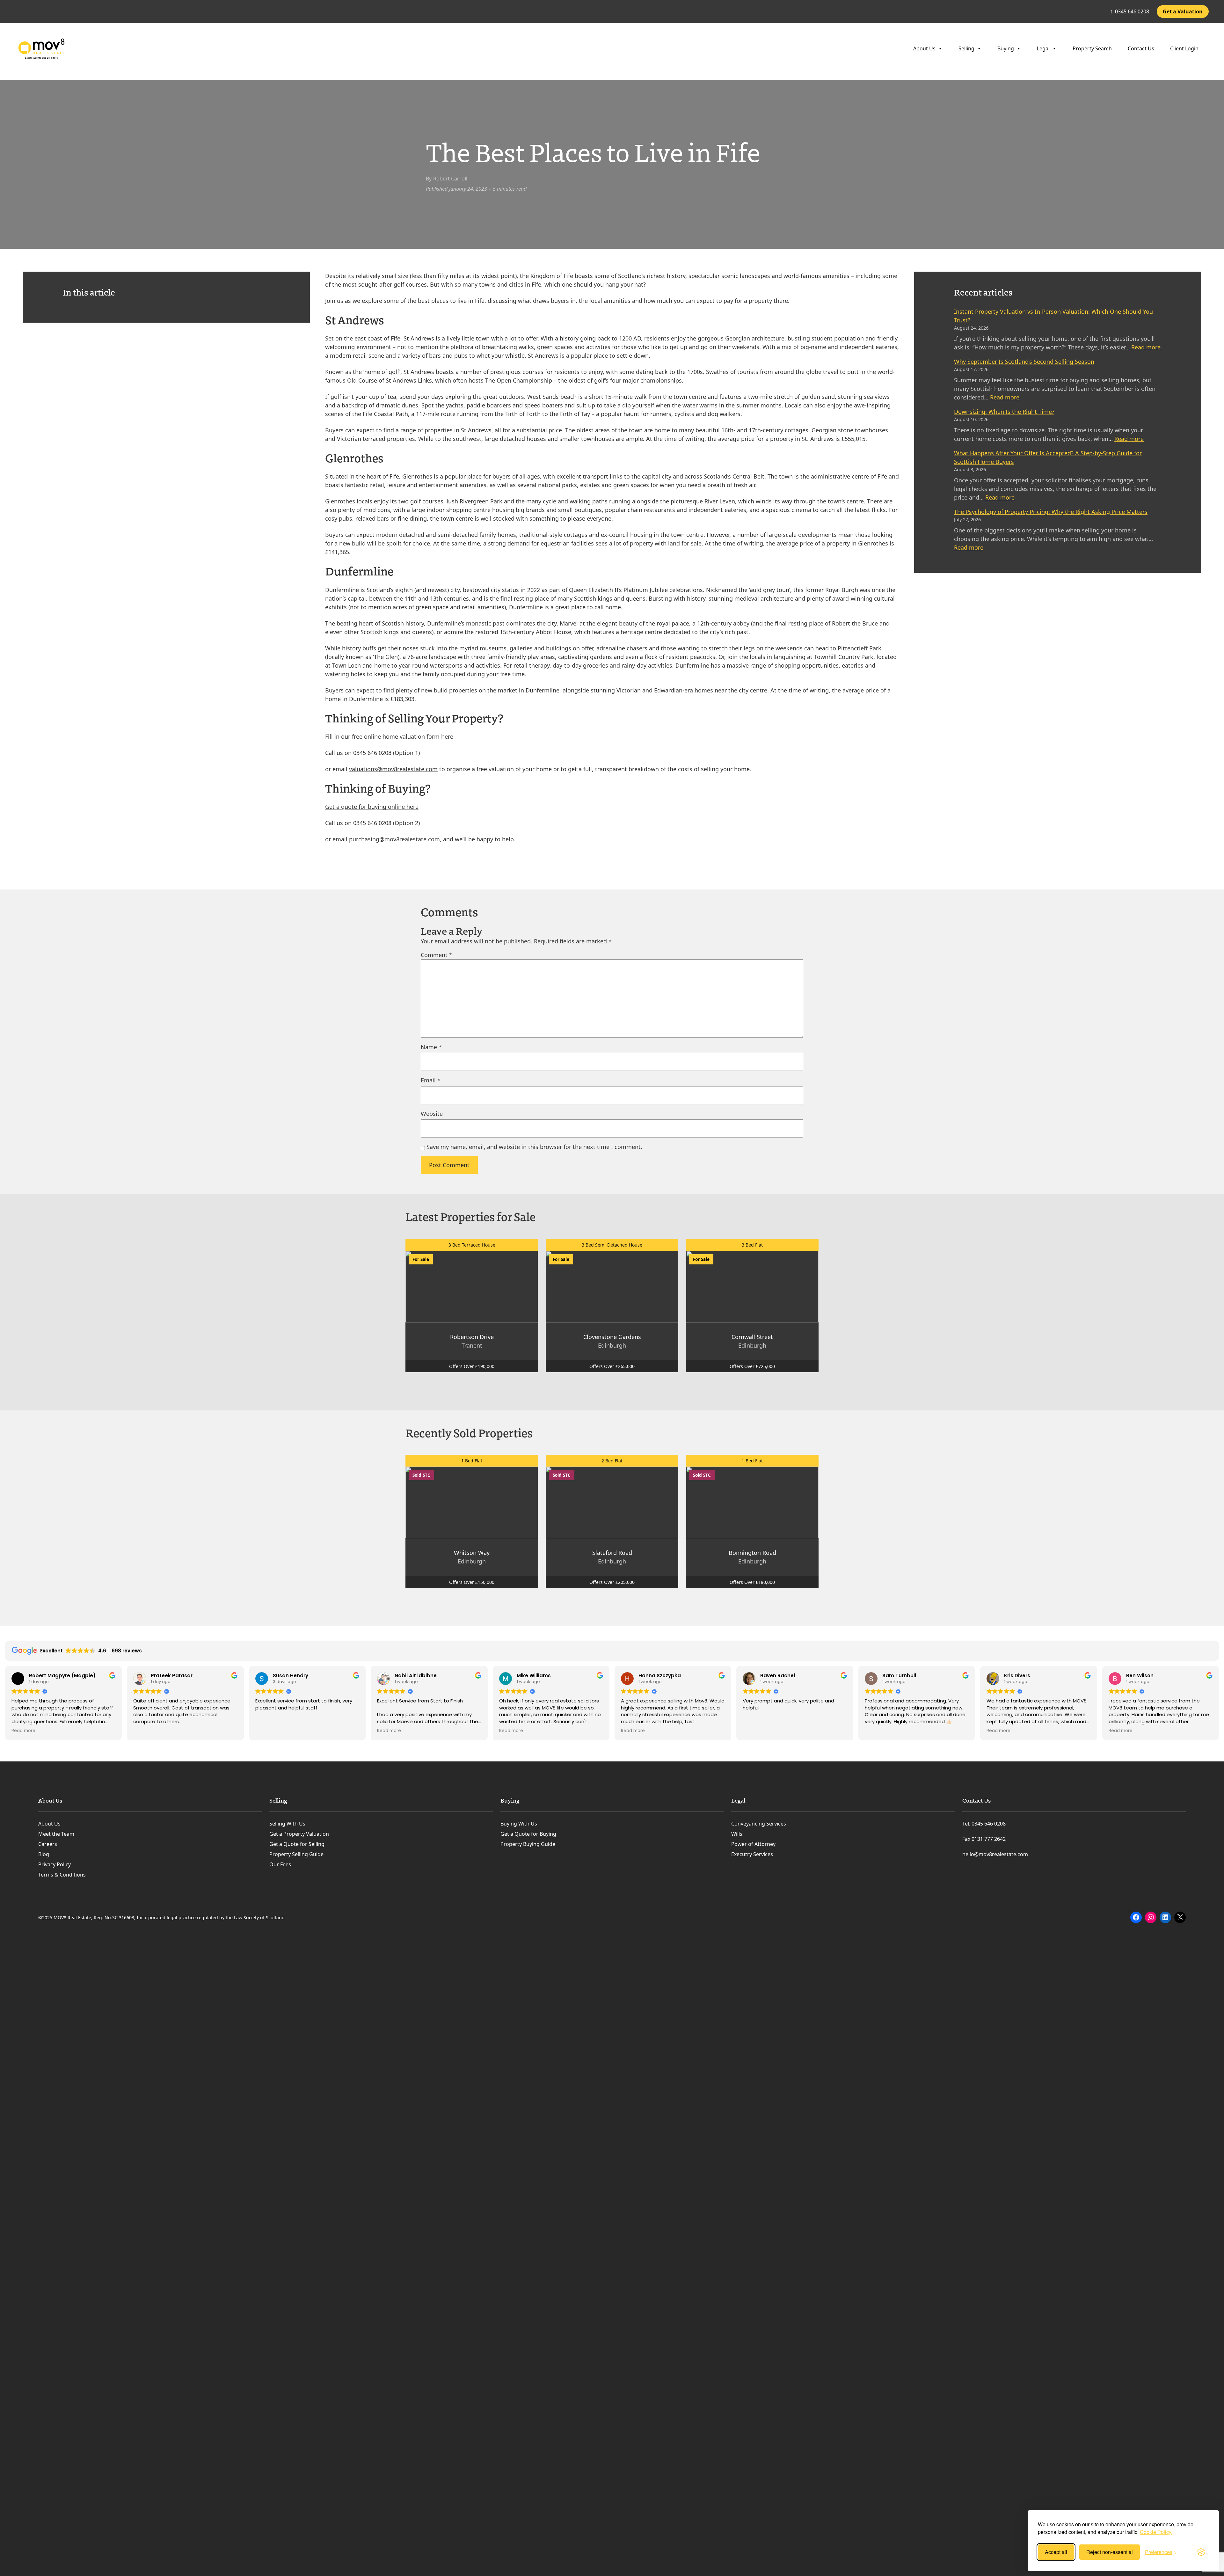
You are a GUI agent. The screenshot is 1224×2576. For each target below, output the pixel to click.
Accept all (1056, 2552)
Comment (437, 955)
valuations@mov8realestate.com (393, 769)
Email (431, 1080)
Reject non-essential (1110, 2552)
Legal (1043, 48)
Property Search (1092, 48)
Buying (1006, 48)
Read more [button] (23, 1731)
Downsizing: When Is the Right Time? (1004, 412)
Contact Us (1141, 48)
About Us (924, 48)
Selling (966, 48)
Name (431, 1047)
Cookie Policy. (1156, 2532)
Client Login (1184, 48)
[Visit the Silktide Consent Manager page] (1201, 2552)
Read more (1146, 347)
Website (432, 1114)
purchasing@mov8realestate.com (394, 839)
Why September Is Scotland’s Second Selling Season (1024, 362)
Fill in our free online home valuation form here (389, 736)
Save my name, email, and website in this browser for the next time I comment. (534, 1147)
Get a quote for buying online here (372, 807)
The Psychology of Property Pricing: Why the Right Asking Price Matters (1051, 512)
